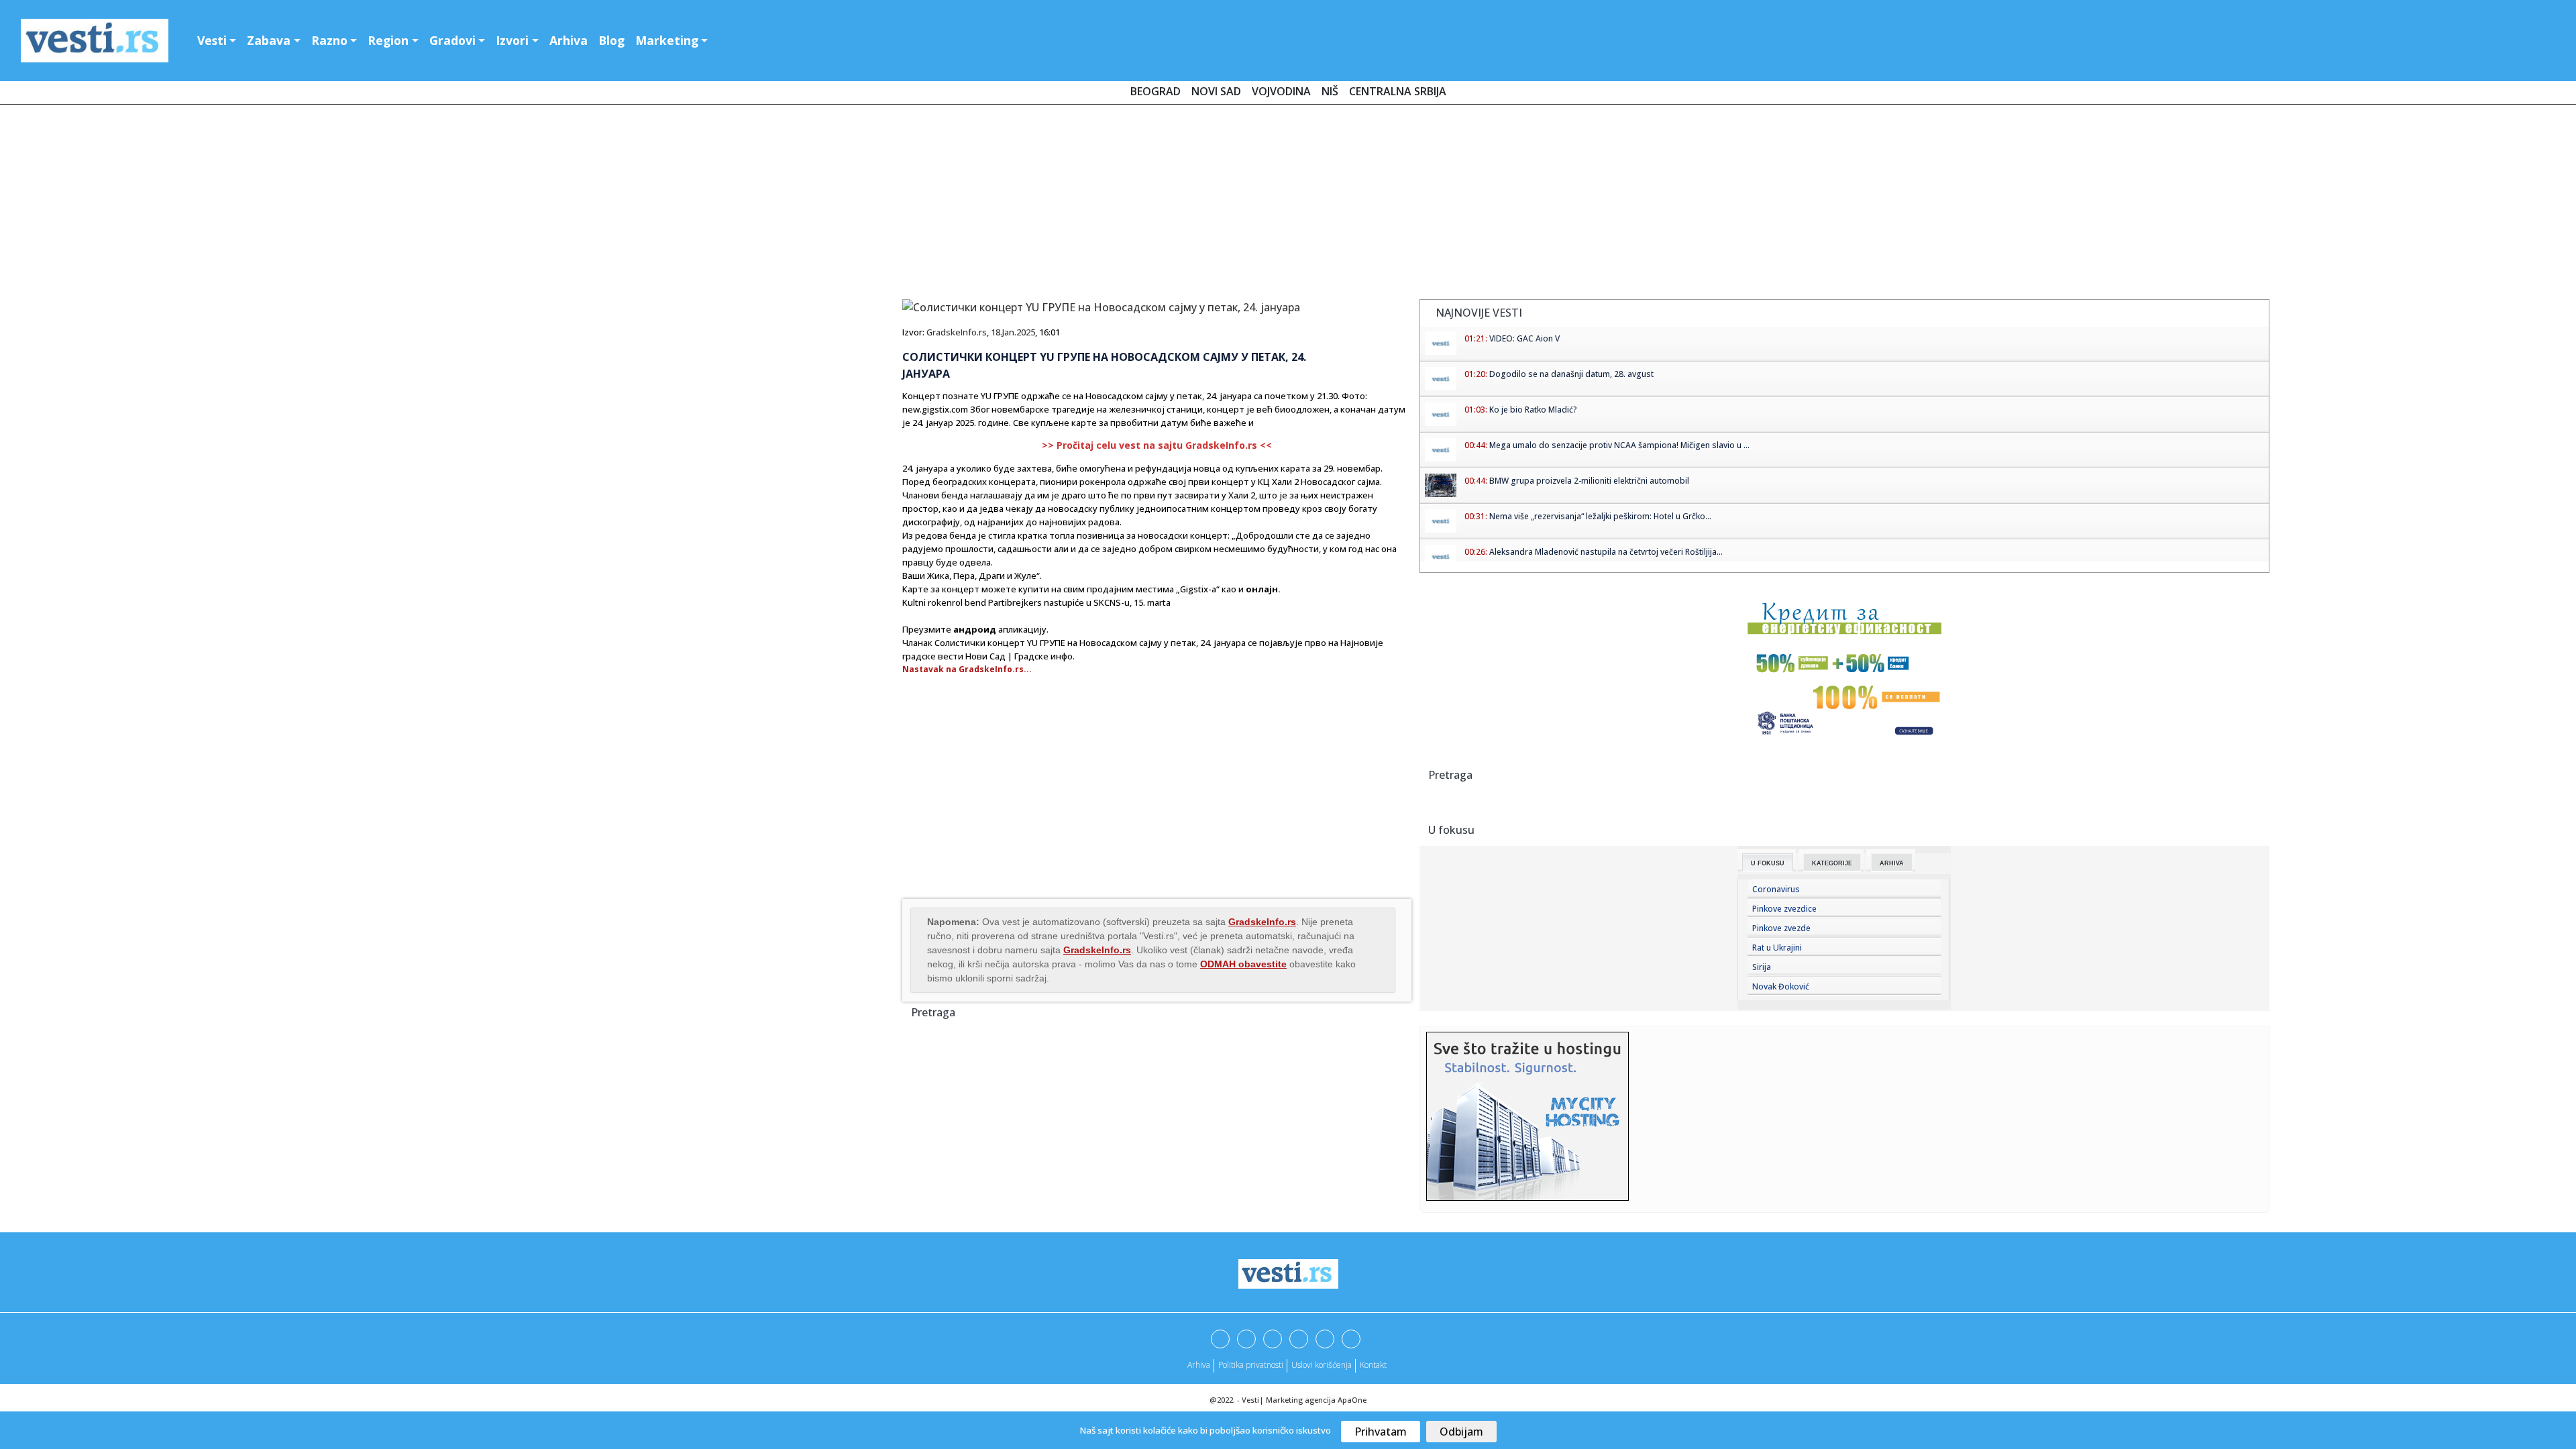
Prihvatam (1381, 1432)
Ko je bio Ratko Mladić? (1533, 410)
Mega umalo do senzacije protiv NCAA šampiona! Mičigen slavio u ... (1619, 445)
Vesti (212, 40)
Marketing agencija (1301, 1400)
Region (388, 40)
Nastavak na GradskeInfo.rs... (967, 669)
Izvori (512, 40)
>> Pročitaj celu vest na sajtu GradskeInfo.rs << (1157, 445)
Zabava (269, 40)
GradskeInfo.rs (957, 332)
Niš (1330, 91)
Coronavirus (1776, 889)
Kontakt (1373, 1365)
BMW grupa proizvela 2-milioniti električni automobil (1589, 481)
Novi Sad (1216, 91)
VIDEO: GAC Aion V (1524, 338)
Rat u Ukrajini (1777, 948)
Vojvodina (1281, 91)
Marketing (667, 40)
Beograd (1156, 91)
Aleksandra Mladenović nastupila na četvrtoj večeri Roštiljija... (1606, 552)
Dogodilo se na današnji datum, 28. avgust (1571, 374)
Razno (329, 40)
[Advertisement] (1288, 205)
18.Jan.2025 (1013, 332)
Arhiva (569, 40)
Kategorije (1832, 863)
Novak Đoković (1781, 986)
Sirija (1762, 967)
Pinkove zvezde (1781, 928)
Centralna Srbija (1398, 91)
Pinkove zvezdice (1784, 909)
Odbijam (1461, 1432)
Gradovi (452, 40)
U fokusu (1768, 863)
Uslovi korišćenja (1322, 1365)
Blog (611, 40)
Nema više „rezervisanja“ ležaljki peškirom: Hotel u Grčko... (1600, 516)
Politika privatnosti (1251, 1365)
